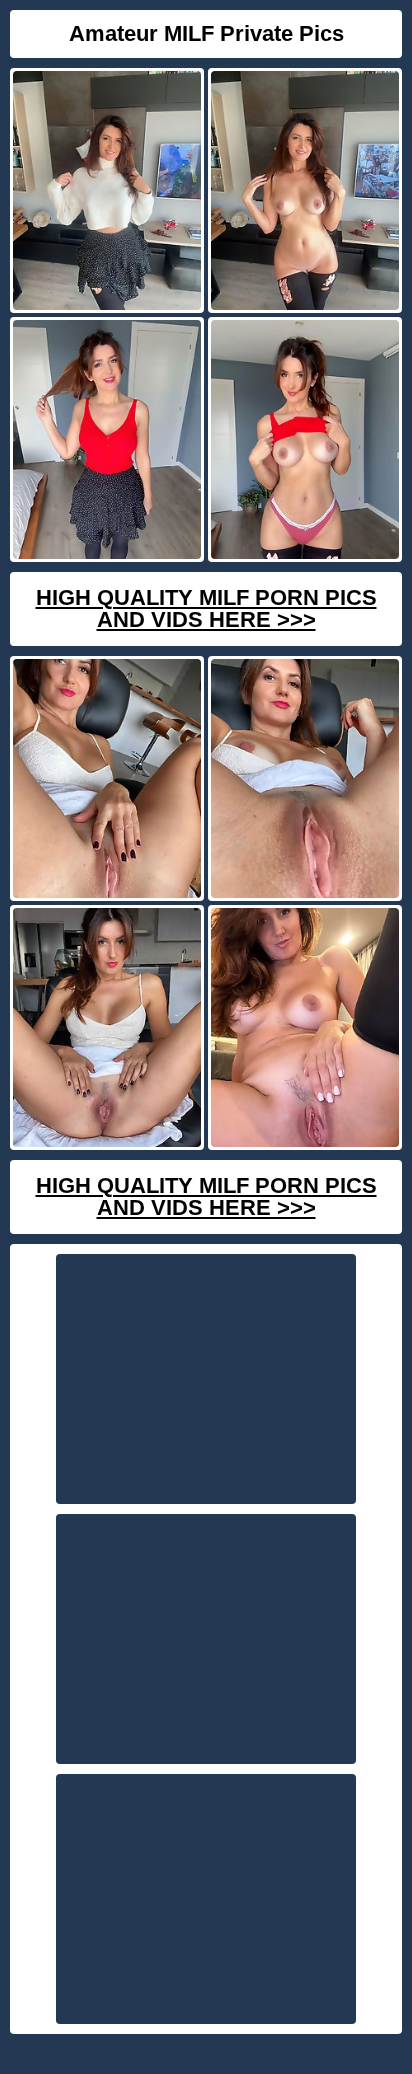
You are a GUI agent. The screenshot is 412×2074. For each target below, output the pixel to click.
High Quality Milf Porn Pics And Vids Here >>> (206, 608)
